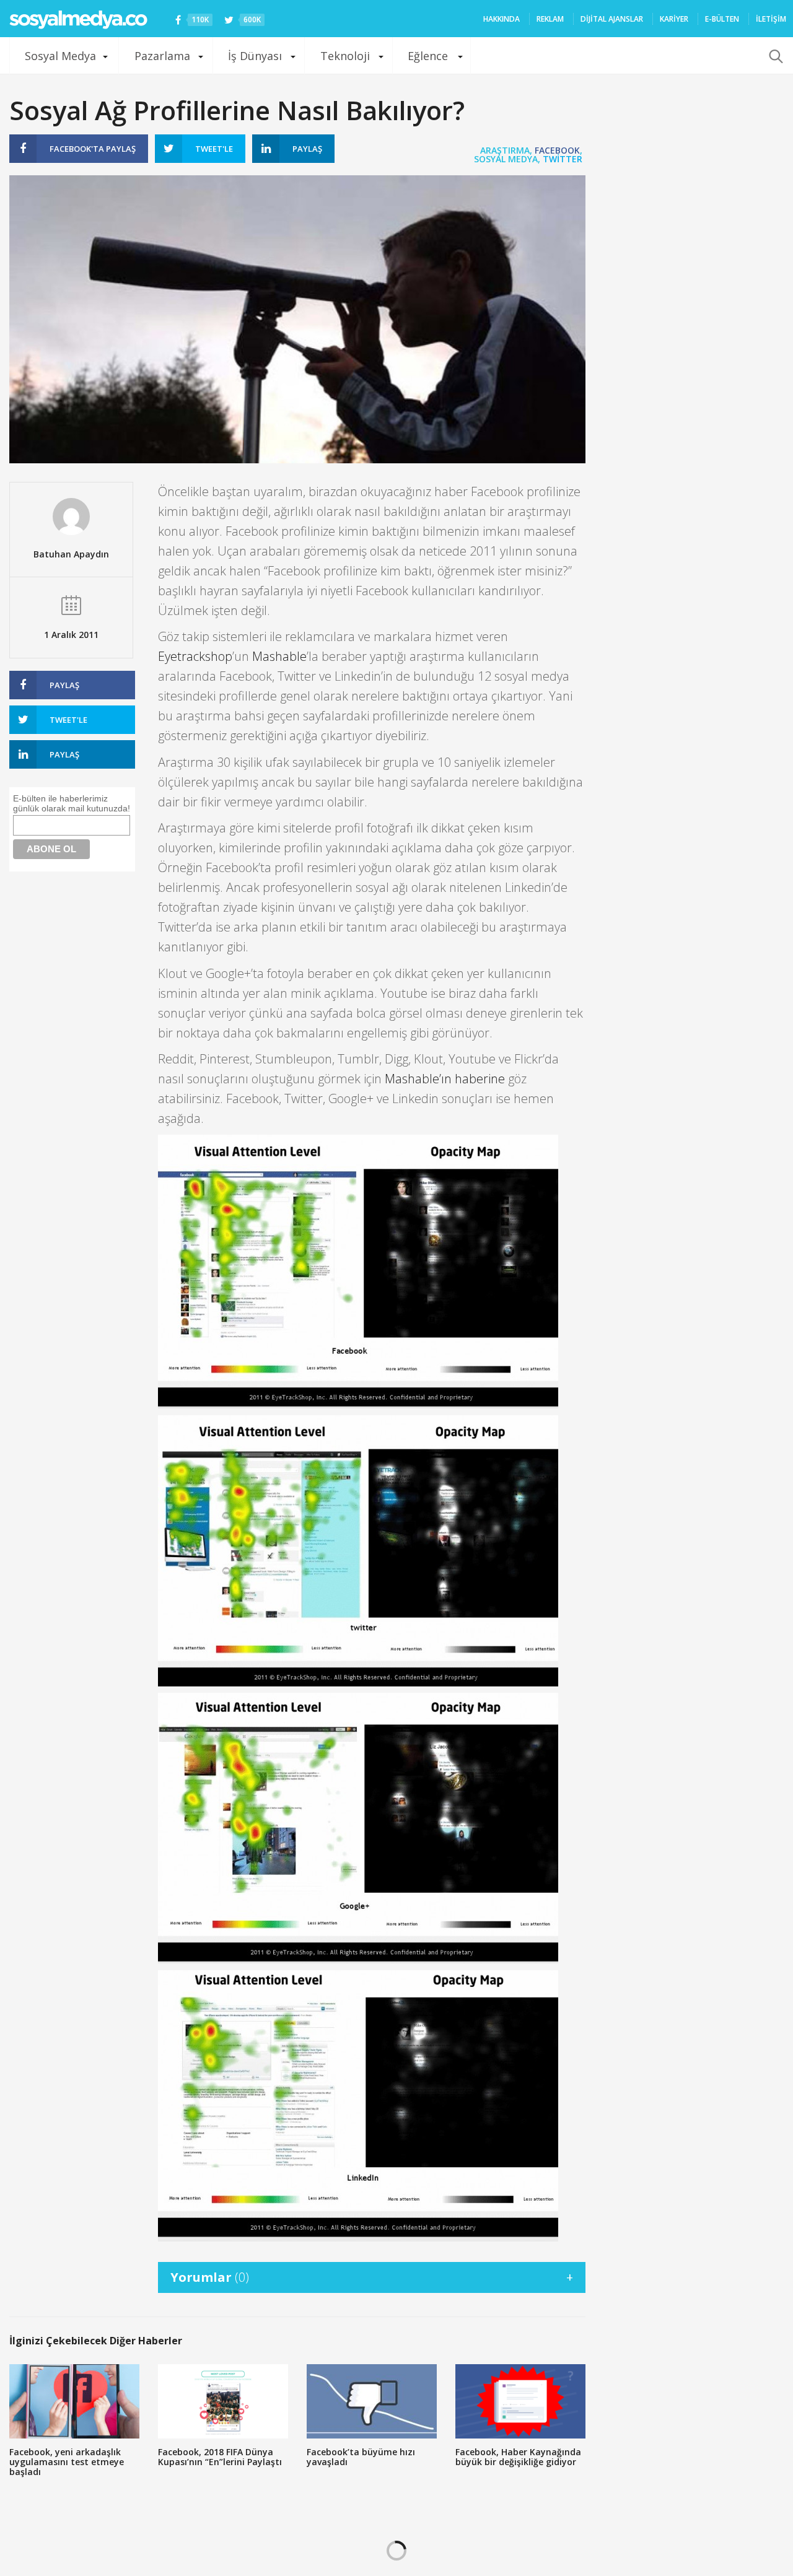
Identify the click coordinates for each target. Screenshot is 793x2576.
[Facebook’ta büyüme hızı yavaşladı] (372, 2401)
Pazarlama (162, 56)
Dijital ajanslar (612, 19)
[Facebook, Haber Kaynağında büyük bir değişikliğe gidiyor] (520, 2401)
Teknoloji (345, 56)
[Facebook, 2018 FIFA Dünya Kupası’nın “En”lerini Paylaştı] (223, 2401)
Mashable (279, 656)
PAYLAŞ (93, 149)
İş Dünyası (255, 56)
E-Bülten (722, 19)
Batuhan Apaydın (71, 554)
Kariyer (674, 19)
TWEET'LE (214, 149)
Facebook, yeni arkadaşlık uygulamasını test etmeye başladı (67, 2462)
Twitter (563, 159)
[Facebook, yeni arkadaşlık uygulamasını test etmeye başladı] (74, 2401)
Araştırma (505, 150)
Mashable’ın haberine (445, 1079)
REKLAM (550, 19)
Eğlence (428, 56)
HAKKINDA (502, 19)
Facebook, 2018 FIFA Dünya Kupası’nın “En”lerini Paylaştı (220, 2457)
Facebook (557, 150)
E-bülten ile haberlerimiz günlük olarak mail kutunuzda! (72, 803)
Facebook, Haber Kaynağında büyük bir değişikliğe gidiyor (518, 2457)
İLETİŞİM (771, 19)
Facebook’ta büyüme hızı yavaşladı (361, 2457)
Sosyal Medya (60, 56)
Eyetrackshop (195, 656)
